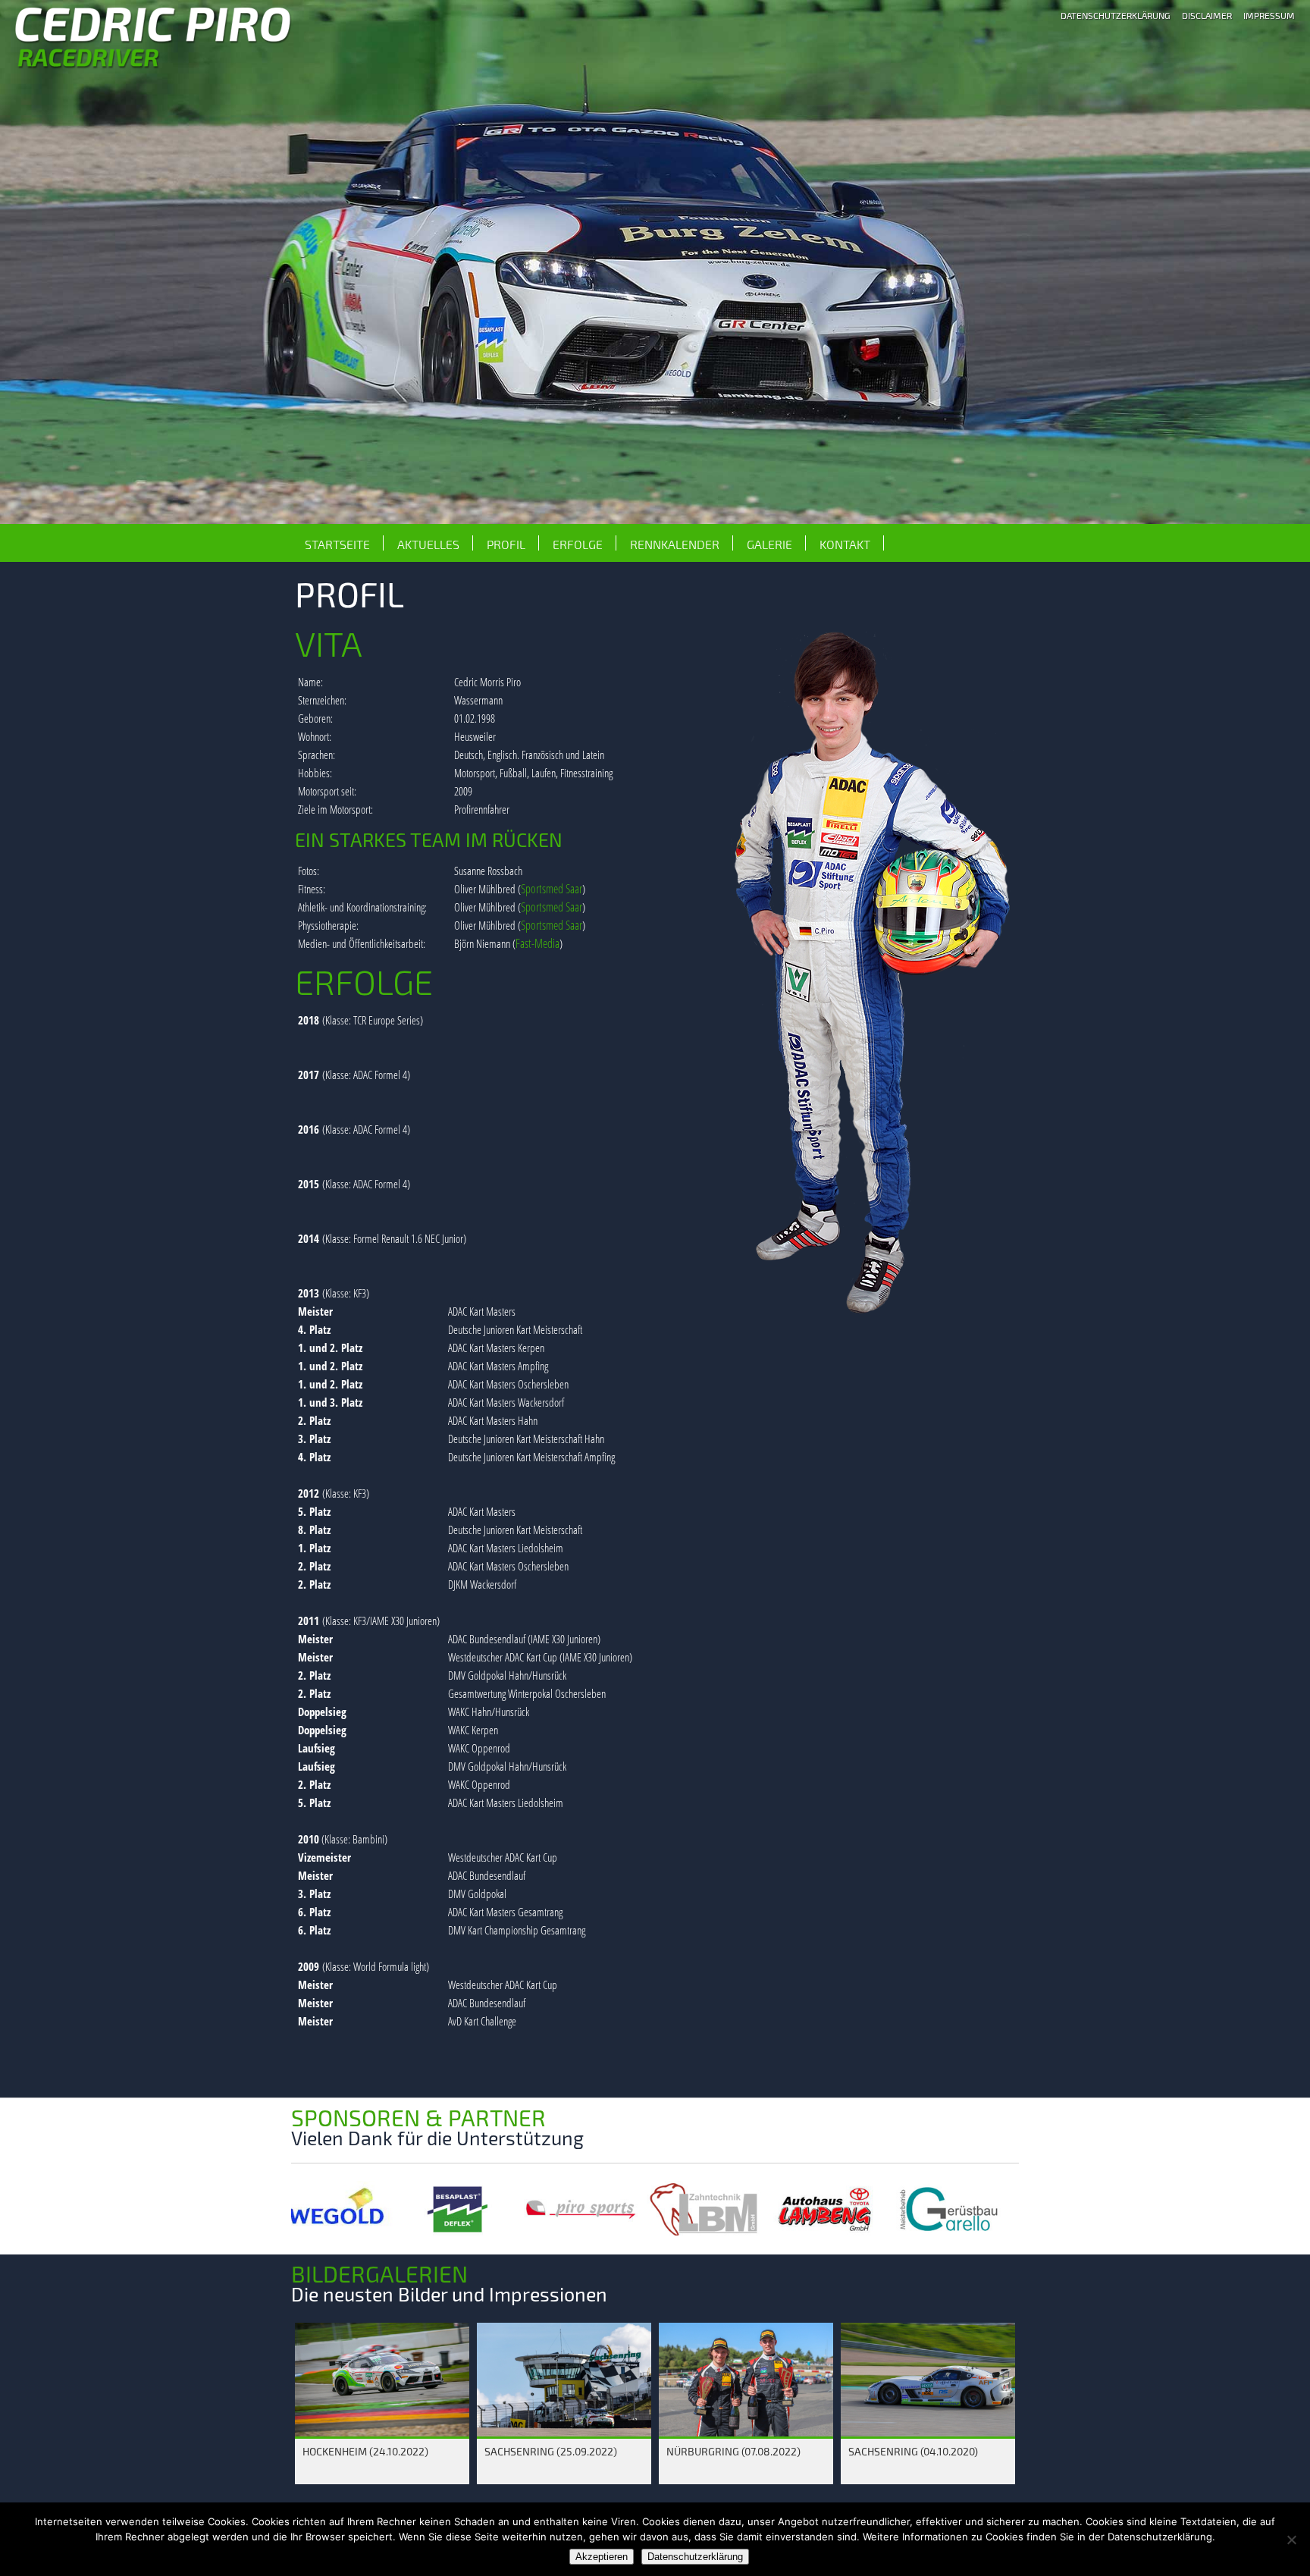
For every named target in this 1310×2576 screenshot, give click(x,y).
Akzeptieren (602, 2557)
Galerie (769, 544)
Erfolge (578, 544)
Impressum (1269, 15)
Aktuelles (428, 544)
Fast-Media (537, 943)
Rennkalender (675, 544)
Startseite (337, 544)
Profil (506, 544)
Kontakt (845, 544)
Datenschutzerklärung (1116, 15)
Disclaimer (1207, 15)
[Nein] (1291, 2540)
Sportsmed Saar (552, 889)
